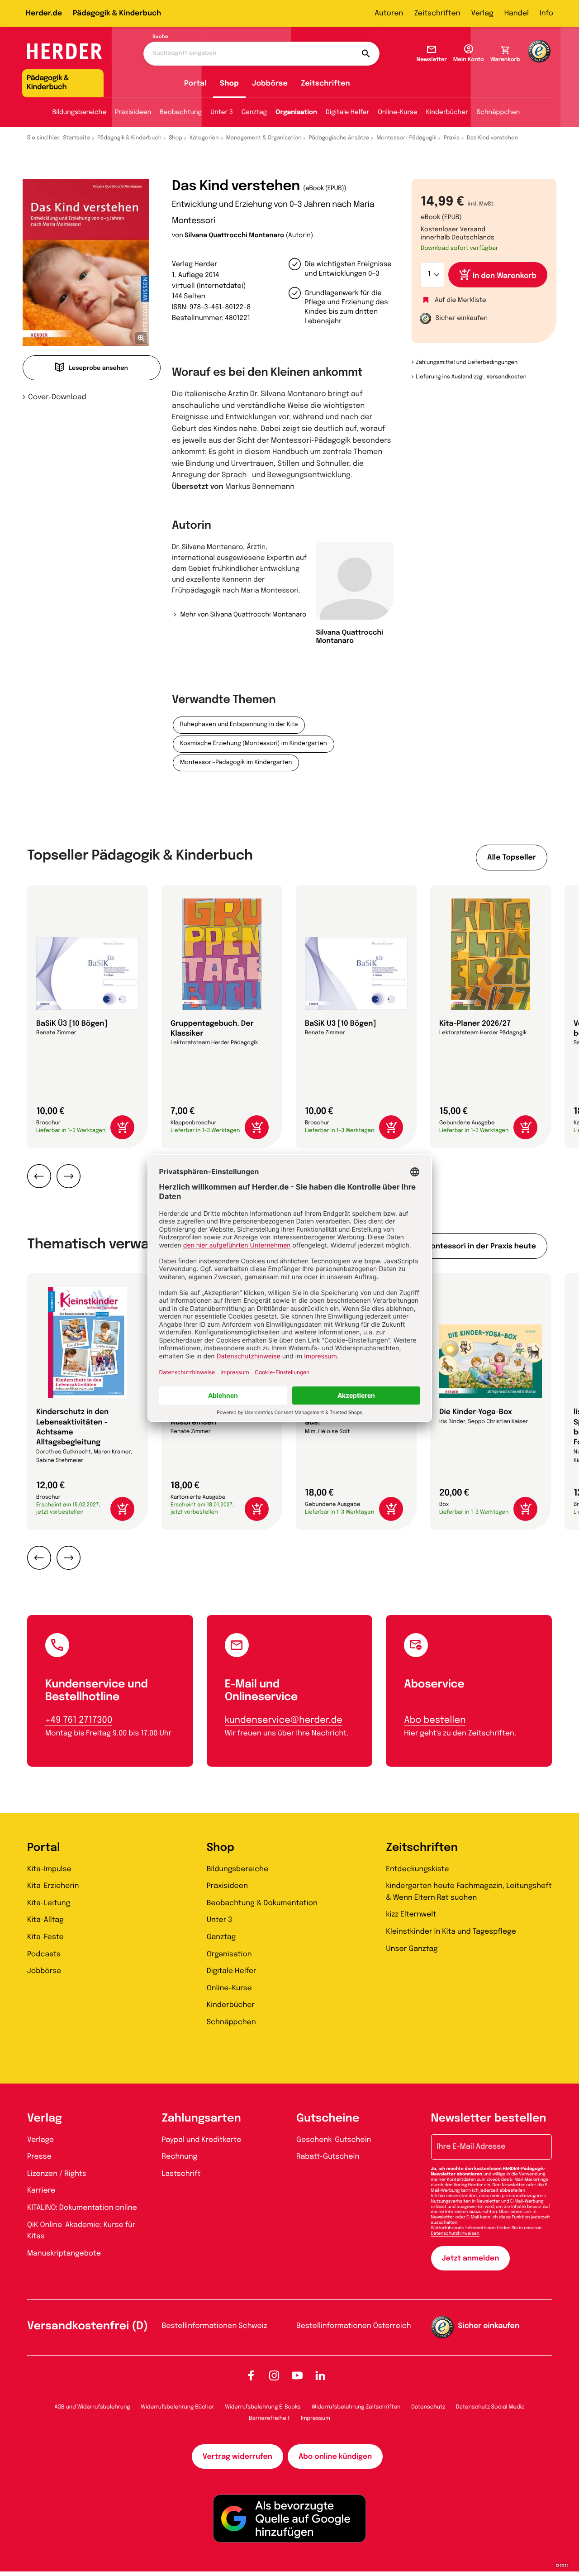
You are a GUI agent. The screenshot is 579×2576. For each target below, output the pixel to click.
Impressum (316, 2418)
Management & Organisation (264, 138)
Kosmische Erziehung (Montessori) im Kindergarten (254, 744)
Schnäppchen (498, 113)
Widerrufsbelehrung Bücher (178, 2407)
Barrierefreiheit (269, 2418)
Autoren (389, 13)
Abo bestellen (435, 1720)
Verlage (40, 2140)
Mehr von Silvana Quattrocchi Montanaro (243, 615)
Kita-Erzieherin (53, 1886)
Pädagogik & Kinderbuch (117, 13)
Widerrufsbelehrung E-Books (263, 2407)
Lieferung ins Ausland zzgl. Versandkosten (471, 377)
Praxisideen (133, 113)
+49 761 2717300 (79, 1720)
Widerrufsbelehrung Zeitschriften (356, 2407)
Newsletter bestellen (489, 2119)
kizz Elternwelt (411, 1914)
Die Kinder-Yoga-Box (476, 1412)
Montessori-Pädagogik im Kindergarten (236, 763)
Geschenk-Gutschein (334, 2140)
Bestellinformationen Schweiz (215, 2326)
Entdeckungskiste (417, 1869)
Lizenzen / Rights (57, 2174)
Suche (160, 37)
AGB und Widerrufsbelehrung (92, 2407)
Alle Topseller (512, 858)
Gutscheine (328, 2119)
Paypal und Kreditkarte (202, 2140)
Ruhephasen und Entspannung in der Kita (239, 725)
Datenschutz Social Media (490, 2407)
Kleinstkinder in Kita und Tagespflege (451, 1932)
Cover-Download (57, 397)
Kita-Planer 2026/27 (475, 1024)
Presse (39, 2157)
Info (546, 13)
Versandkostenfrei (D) (88, 2326)
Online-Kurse (398, 113)
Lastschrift (181, 2174)
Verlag (482, 13)
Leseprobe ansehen (98, 369)
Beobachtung (181, 113)
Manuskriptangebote (64, 2253)
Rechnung (180, 2157)
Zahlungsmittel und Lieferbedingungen (467, 363)
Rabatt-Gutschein (328, 2157)
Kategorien (204, 138)
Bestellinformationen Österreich (354, 2326)
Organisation (296, 113)
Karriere (41, 2191)
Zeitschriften (437, 13)
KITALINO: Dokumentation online (82, 2208)
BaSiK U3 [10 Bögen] (340, 1024)
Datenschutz (428, 2407)
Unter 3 (222, 113)
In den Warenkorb (505, 276)
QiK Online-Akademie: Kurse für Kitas (81, 2231)
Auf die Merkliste (460, 301)
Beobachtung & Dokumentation (262, 1903)
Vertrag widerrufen (237, 2457)
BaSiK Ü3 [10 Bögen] (72, 1024)
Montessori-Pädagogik (406, 138)
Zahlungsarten (202, 2119)
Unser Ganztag (412, 1949)
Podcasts (44, 1954)
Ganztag (254, 113)
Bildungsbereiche (80, 113)
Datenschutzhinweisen (455, 2234)
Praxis (452, 138)
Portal (195, 84)
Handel (517, 13)
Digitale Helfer (347, 113)
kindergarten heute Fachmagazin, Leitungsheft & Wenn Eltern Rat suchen (469, 1892)
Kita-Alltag (45, 1920)
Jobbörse (270, 84)
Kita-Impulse (49, 1869)
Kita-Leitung (49, 1903)
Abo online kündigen (335, 2457)
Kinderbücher (447, 113)
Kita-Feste (45, 1937)
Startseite (77, 138)
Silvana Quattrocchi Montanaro (234, 236)
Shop (229, 84)
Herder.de (44, 13)
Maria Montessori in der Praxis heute (469, 1246)
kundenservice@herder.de (284, 1720)
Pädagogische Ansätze (339, 138)
